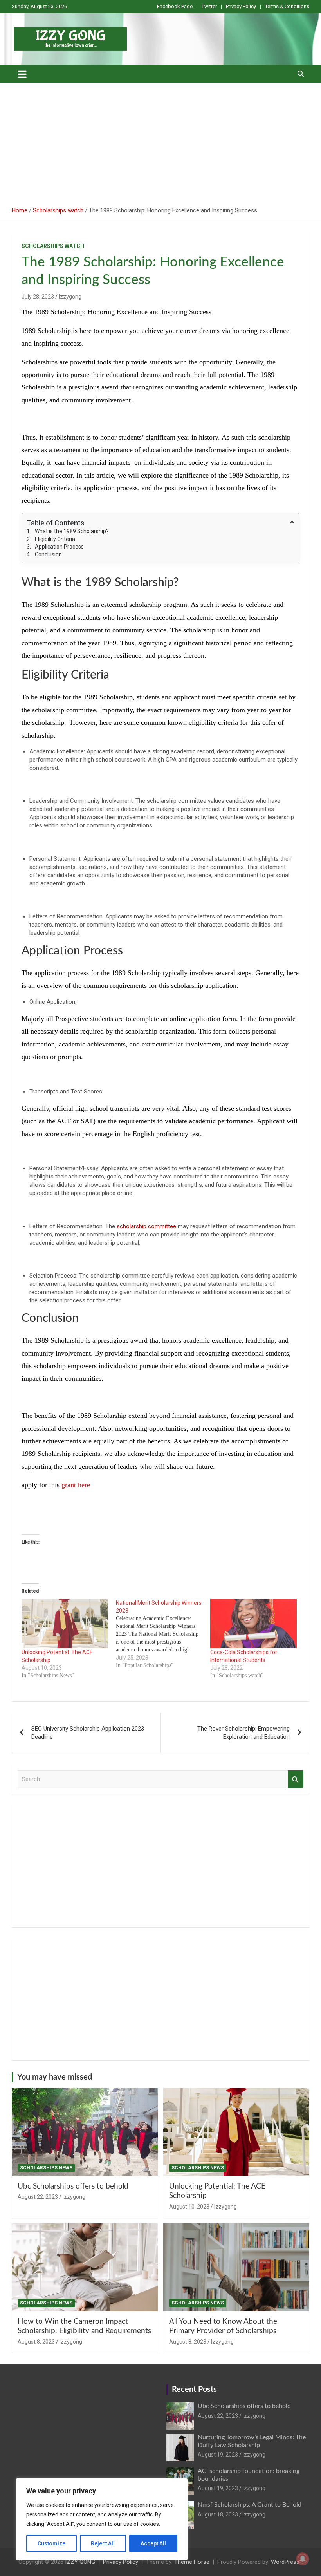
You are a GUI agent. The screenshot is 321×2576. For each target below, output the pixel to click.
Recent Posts (194, 2390)
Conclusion (48, 554)
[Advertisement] (160, 142)
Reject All (103, 2543)
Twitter (209, 6)
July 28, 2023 (38, 297)
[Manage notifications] (303, 2559)
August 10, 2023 (189, 2207)
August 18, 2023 (218, 2514)
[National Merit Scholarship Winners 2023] (163, 1634)
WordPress (285, 2562)
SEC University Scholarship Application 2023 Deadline (88, 1733)
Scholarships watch (53, 246)
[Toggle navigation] (22, 74)
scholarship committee (146, 1226)
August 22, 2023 (38, 2197)
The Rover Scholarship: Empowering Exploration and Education (243, 1733)
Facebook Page (175, 6)
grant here (76, 1485)
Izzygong (70, 297)
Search (296, 1779)
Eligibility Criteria (55, 539)
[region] (102, 2519)
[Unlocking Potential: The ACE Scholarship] (65, 1624)
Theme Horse (192, 2562)
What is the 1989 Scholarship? (72, 531)
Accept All (153, 2543)
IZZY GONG (80, 2562)
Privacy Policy (241, 6)
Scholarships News (46, 2168)
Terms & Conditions (287, 6)
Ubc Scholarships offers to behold (73, 2186)
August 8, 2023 (36, 2342)
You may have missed (55, 2077)
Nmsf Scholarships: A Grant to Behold (250, 2505)
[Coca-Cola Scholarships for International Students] (253, 1624)
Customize (51, 2543)
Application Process (59, 547)
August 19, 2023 (218, 2455)
